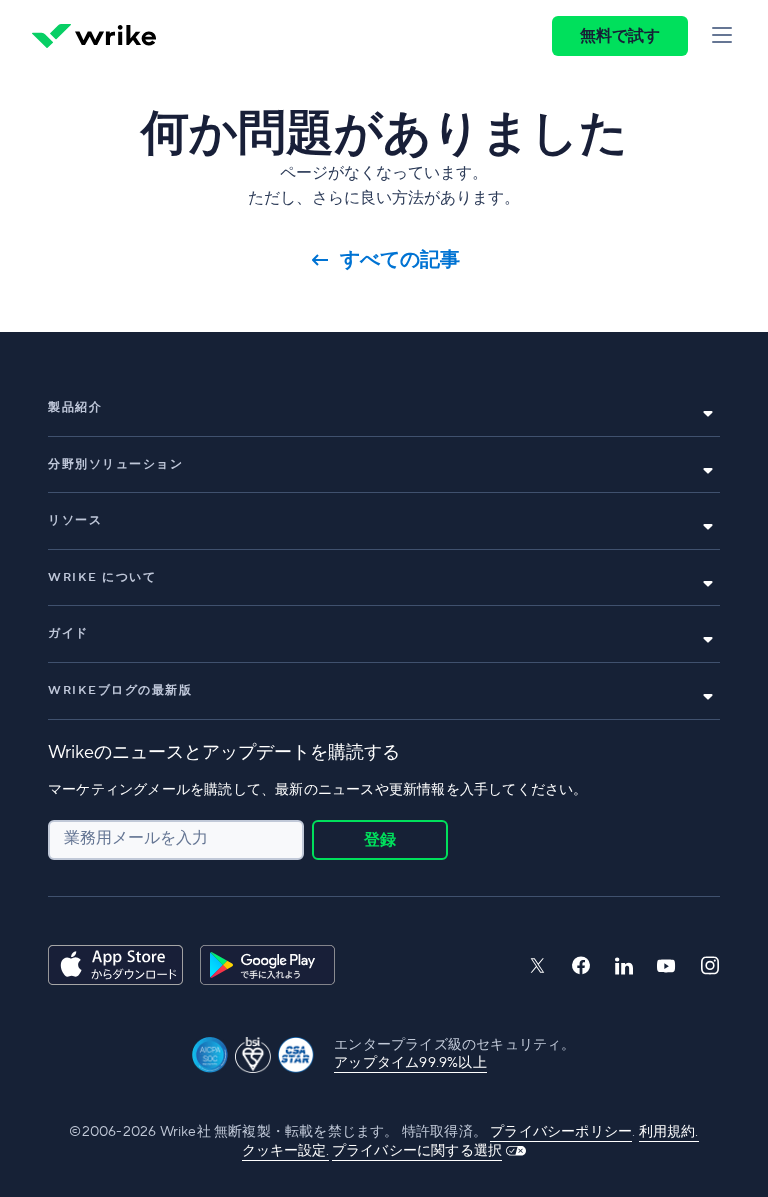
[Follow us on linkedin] (624, 966)
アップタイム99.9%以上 (410, 1063)
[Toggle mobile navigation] (722, 36)
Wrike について (102, 577)
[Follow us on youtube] (666, 966)
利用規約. (669, 1132)
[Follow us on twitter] (537, 965)
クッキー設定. (285, 1151)
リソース (75, 520)
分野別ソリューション (115, 464)
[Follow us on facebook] (581, 965)
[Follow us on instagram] (710, 965)
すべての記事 (400, 260)
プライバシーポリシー (561, 1132)
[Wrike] (94, 36)
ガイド (68, 633)
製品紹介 (75, 407)
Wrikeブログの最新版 (120, 690)
